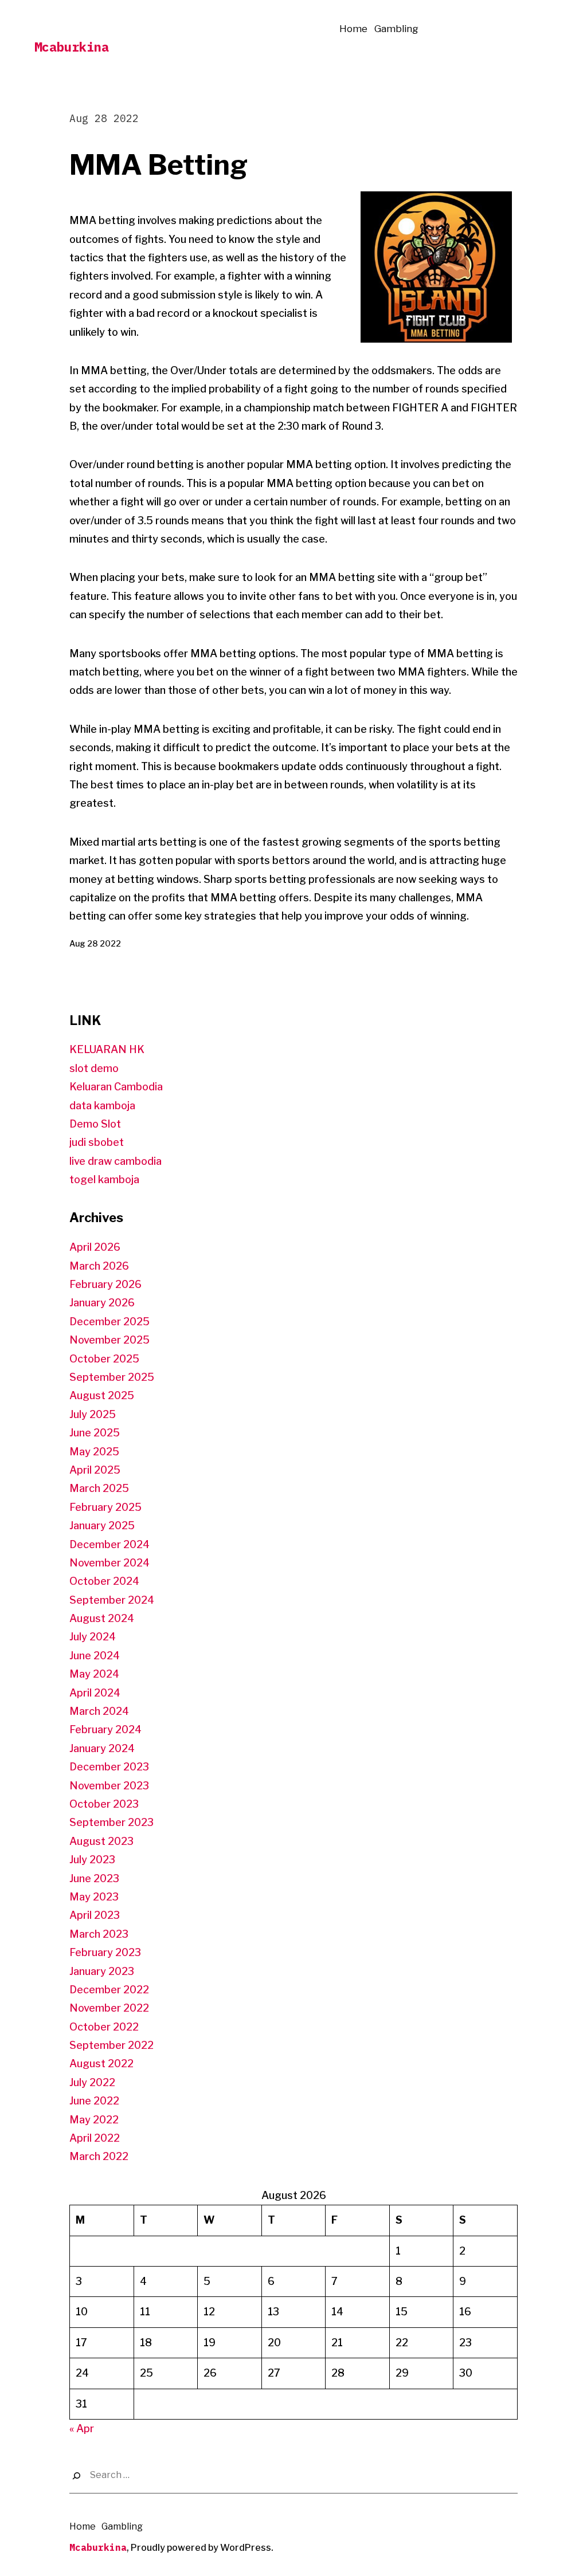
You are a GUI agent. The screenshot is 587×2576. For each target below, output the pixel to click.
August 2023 (101, 1841)
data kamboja (102, 1106)
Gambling (396, 29)
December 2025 (109, 1322)
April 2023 (95, 1915)
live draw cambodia (116, 1161)
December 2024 (109, 1544)
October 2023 (104, 1804)
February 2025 (105, 1507)
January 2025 (102, 1525)
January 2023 (102, 1971)
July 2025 (93, 1414)
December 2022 (109, 1990)
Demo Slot (95, 1124)
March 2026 (99, 1266)
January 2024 (102, 1748)
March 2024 (99, 1711)
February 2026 (105, 1284)
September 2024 (112, 1600)
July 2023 (92, 1860)
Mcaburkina (72, 47)
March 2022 (99, 2156)
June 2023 (94, 1878)
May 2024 (94, 1674)
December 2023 (109, 1767)
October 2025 (104, 1359)
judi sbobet (97, 1142)
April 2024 (95, 1693)
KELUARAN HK (107, 1049)
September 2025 (112, 1377)
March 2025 (99, 1488)
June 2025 (95, 1433)
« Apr (82, 2428)
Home (353, 29)
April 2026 (95, 1247)
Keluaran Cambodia (116, 1087)
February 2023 (105, 1952)
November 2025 (109, 1340)
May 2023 (94, 1897)
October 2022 (104, 2027)
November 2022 (109, 2008)
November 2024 (109, 1563)
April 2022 (95, 2138)
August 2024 (102, 1618)
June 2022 (94, 2101)
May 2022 (94, 2120)
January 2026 (102, 1303)
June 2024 (95, 1656)
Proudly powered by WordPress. (202, 2548)
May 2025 (94, 1452)
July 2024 (93, 1637)
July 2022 (92, 2082)
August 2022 (101, 2063)
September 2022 (111, 2045)
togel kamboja (104, 1179)
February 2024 (105, 1729)
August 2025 (102, 1395)
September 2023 (111, 1822)
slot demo (94, 1068)
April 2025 (95, 1470)
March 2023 (99, 1934)
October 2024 (104, 1581)
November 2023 (109, 1786)
